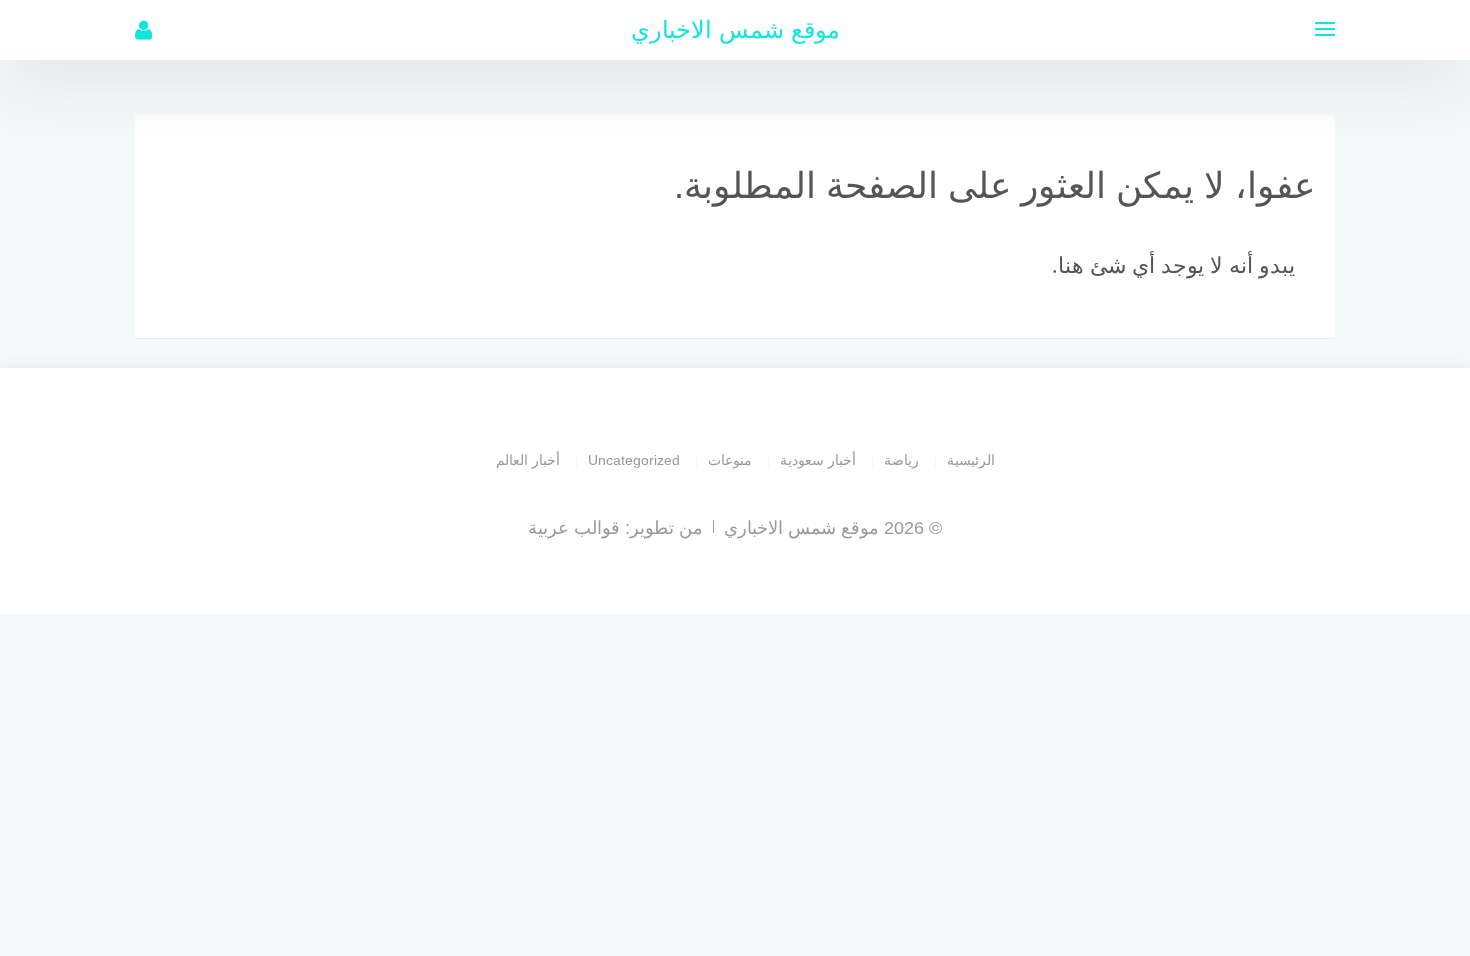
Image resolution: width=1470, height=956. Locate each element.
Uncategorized (634, 460)
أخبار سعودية (818, 460)
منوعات (730, 460)
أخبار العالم (528, 460)
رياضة (901, 460)
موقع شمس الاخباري (735, 29)
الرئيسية (971, 460)
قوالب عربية (574, 528)
